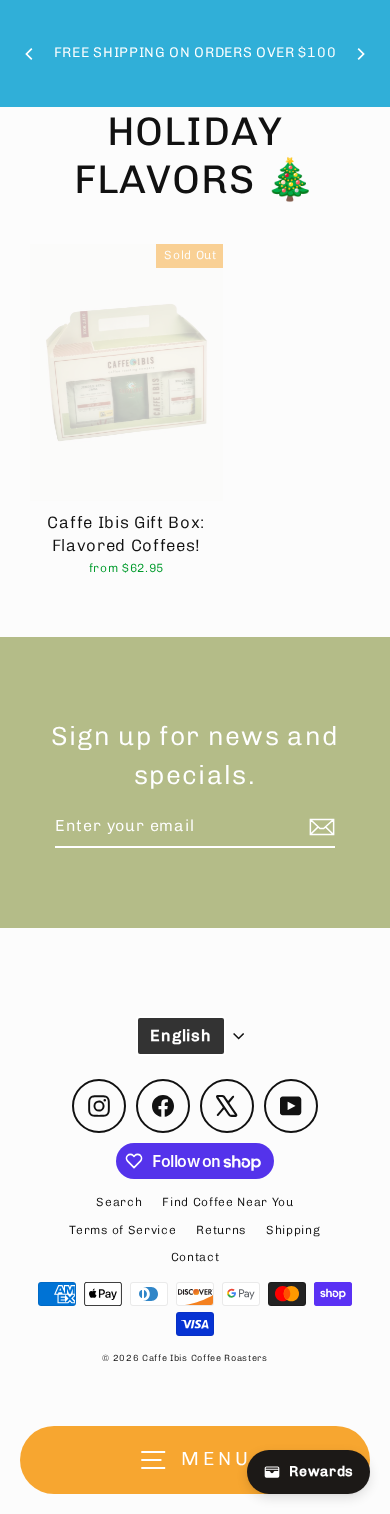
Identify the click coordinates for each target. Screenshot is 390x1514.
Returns (221, 1230)
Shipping (293, 1230)
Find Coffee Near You (228, 1202)
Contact (195, 1257)
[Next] (360, 54)
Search (119, 1202)
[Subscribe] (319, 827)
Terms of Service (122, 1230)
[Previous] (30, 54)
